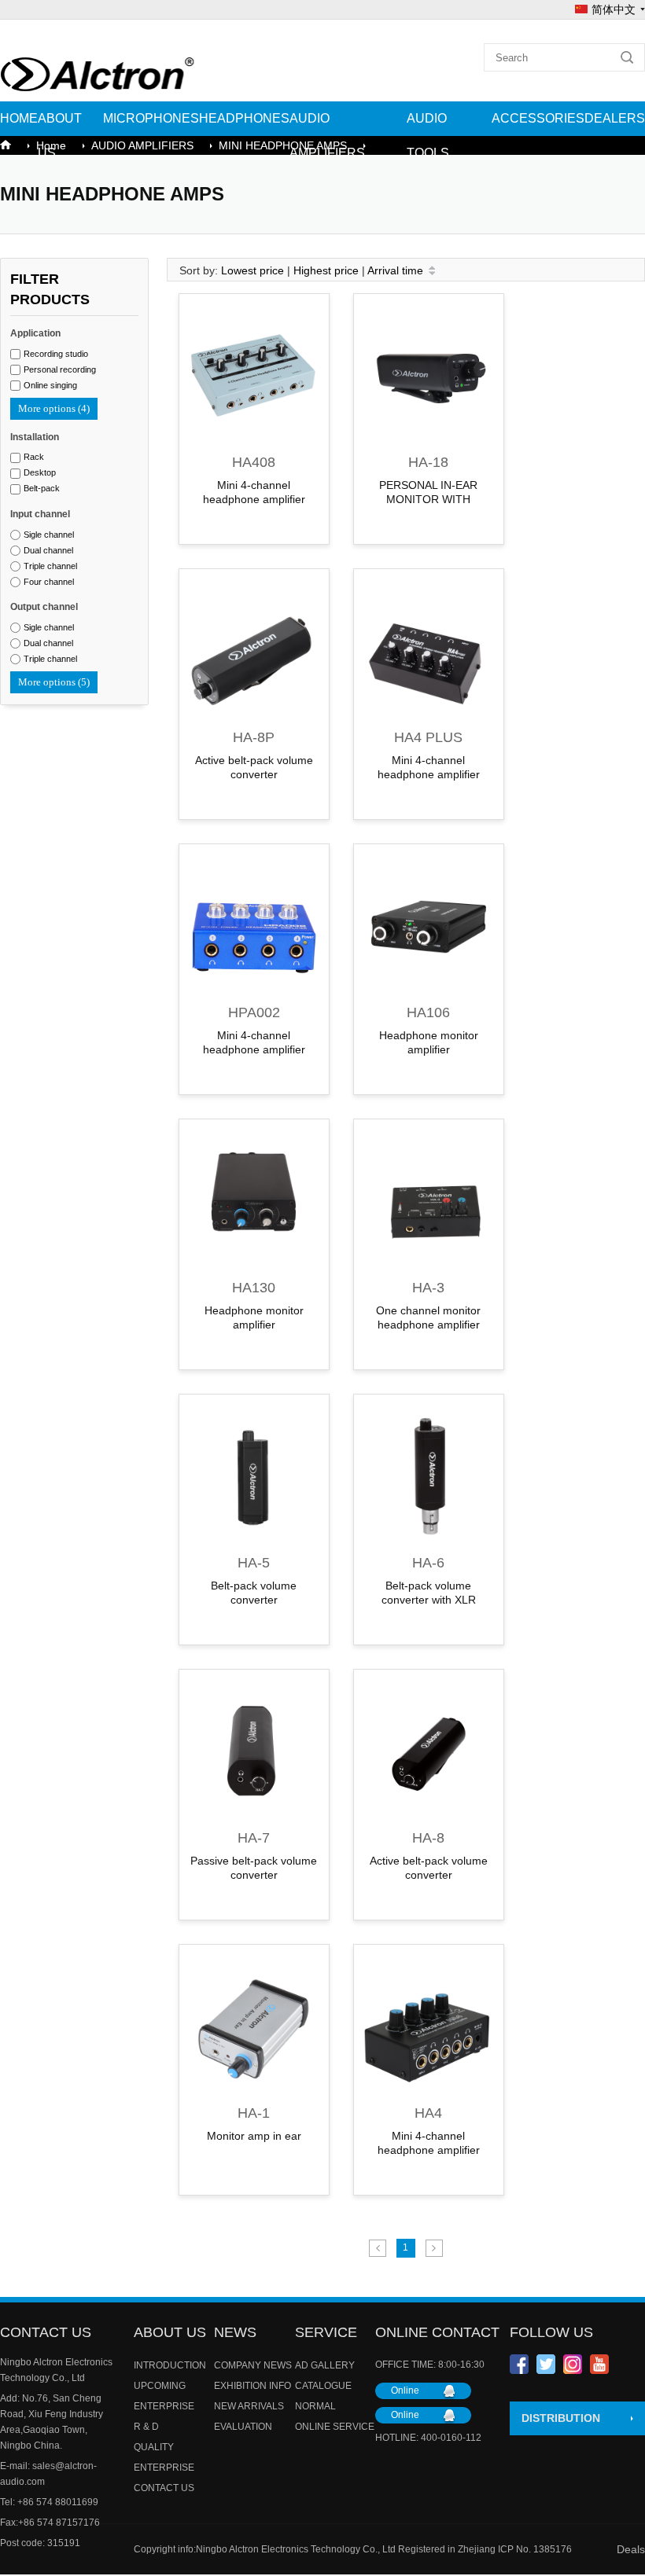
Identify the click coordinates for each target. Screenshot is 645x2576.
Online (405, 2390)
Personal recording (60, 369)
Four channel (49, 582)
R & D (146, 2427)
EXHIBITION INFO (252, 2386)
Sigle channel (49, 535)
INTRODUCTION (170, 2365)
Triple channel (50, 566)
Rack (34, 457)
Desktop (40, 472)
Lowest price (252, 270)
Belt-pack (42, 488)
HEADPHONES (244, 118)
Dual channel (48, 550)
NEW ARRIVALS (249, 2406)
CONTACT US (164, 2488)
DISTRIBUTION (561, 2418)
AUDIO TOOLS (428, 136)
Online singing (50, 385)
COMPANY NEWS (253, 2365)
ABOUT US (60, 136)
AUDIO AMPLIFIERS (327, 136)
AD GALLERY (325, 2365)
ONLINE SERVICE (335, 2427)
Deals (631, 2549)
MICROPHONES (151, 118)
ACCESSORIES (538, 118)
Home (19, 118)
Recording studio (56, 354)
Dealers (615, 118)
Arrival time (395, 270)
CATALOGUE (323, 2386)
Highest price (326, 270)
